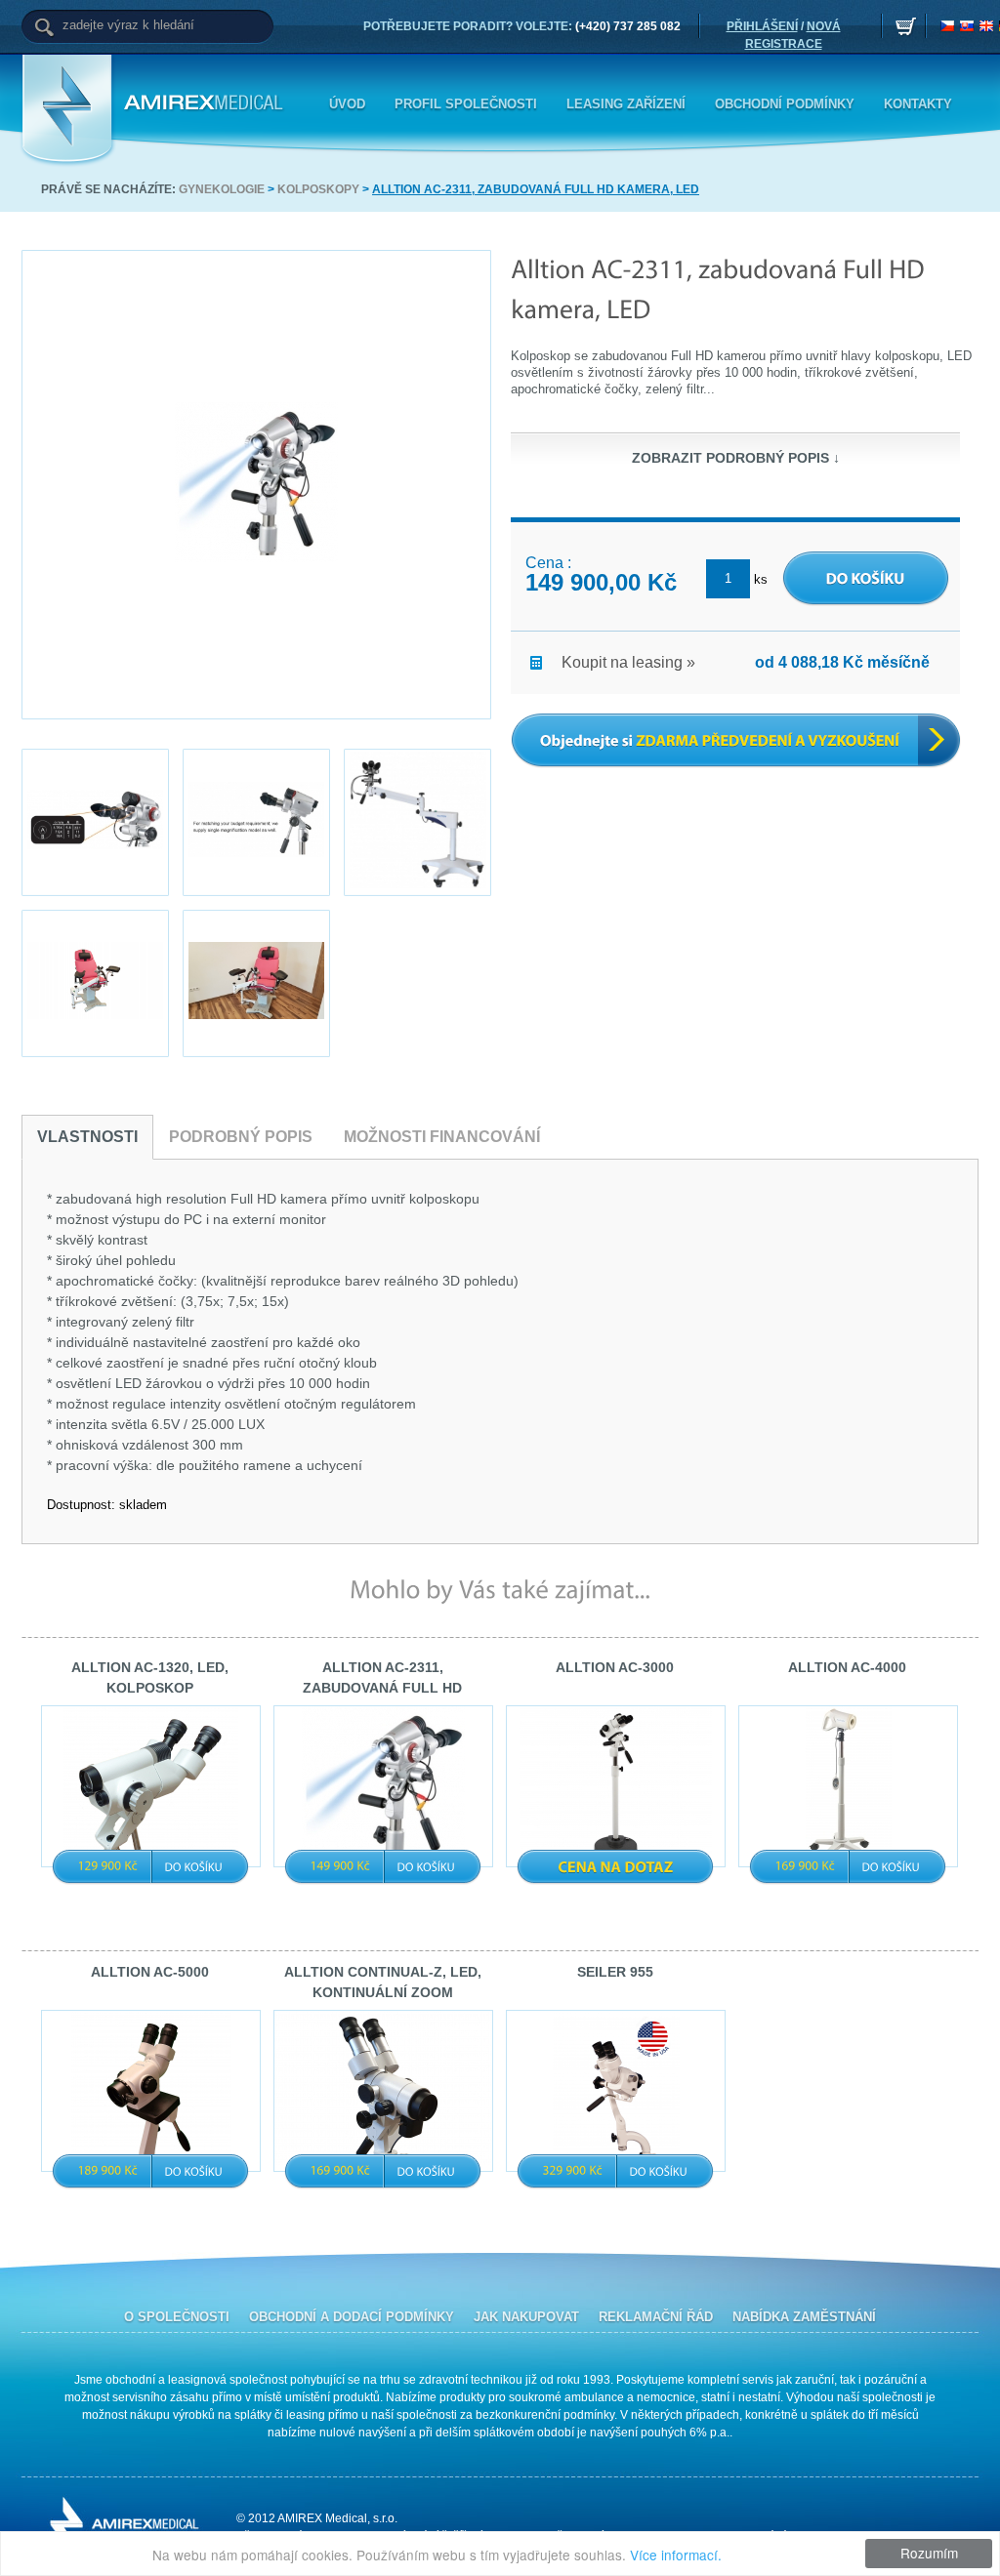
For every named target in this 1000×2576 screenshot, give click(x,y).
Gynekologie (222, 189)
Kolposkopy (318, 189)
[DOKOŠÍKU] (194, 1866)
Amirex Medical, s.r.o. (207, 103)
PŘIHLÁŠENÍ (762, 26)
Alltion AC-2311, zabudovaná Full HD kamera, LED (536, 189)
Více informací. (676, 2555)
